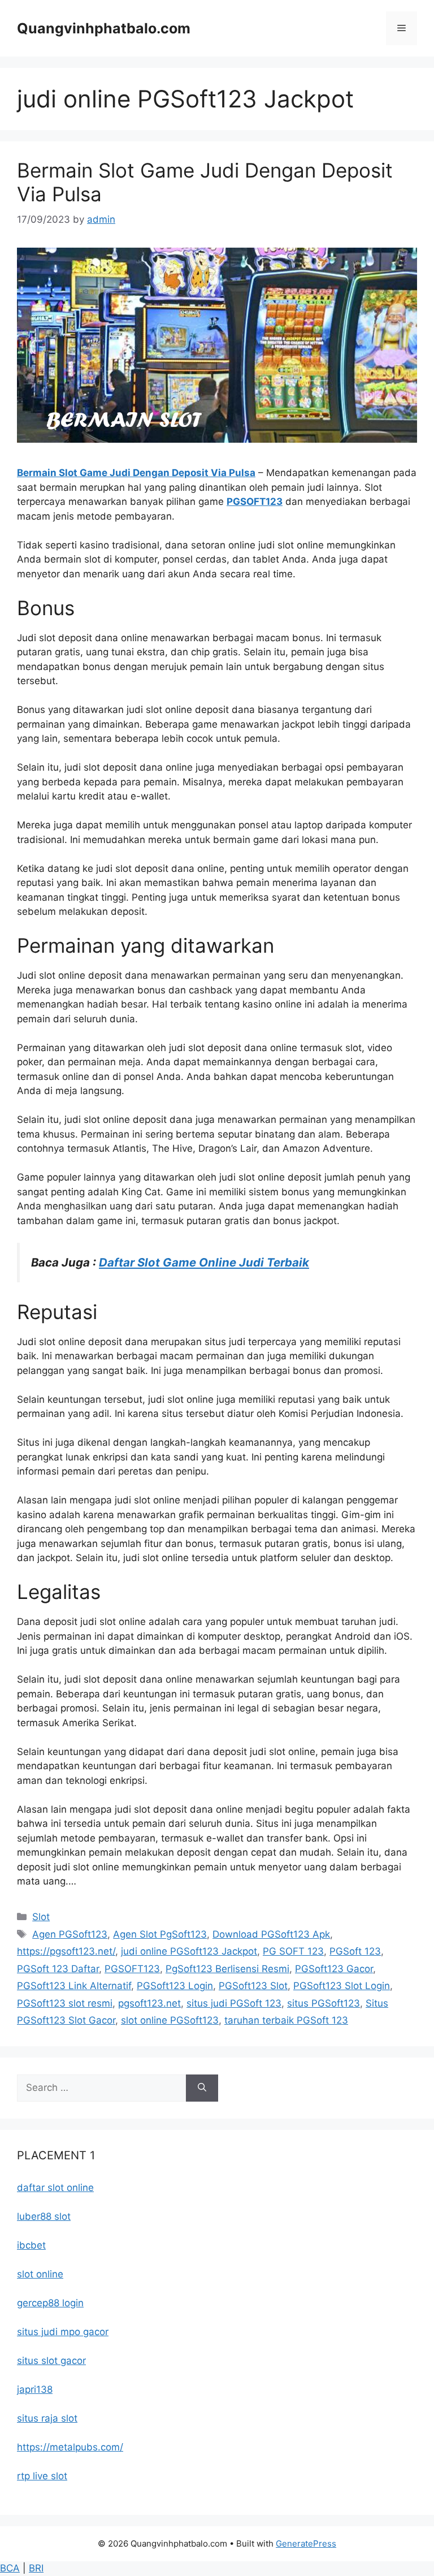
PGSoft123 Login (175, 1986)
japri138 (35, 2389)
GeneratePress (306, 2543)
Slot (41, 1917)
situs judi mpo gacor (63, 2332)
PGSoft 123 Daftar (58, 1969)
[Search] (202, 2088)
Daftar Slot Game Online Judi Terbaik (204, 1262)
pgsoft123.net (149, 2003)
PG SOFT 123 (293, 1951)
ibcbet (31, 2245)
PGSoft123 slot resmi (65, 2003)
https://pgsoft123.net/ (66, 1951)
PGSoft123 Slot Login (342, 1986)
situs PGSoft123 (324, 2003)
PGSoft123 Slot (253, 1986)
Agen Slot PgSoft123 (160, 1934)
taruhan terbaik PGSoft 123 (286, 2020)
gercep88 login (50, 2303)
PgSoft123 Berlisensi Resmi (227, 1969)
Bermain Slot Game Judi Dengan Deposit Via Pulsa (136, 473)
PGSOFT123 (255, 502)
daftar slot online (55, 2188)
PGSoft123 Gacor (334, 1969)
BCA (10, 2568)
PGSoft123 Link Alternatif (74, 1986)
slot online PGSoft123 (170, 2020)
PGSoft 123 (355, 1951)
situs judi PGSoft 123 (234, 2003)
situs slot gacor (51, 2361)
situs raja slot (47, 2418)
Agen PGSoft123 (70, 1934)
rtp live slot (42, 2476)
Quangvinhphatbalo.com (104, 28)
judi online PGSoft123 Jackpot (189, 1951)
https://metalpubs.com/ (70, 2447)
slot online (40, 2274)
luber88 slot (44, 2216)
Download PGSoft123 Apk (271, 1934)
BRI (36, 2568)
